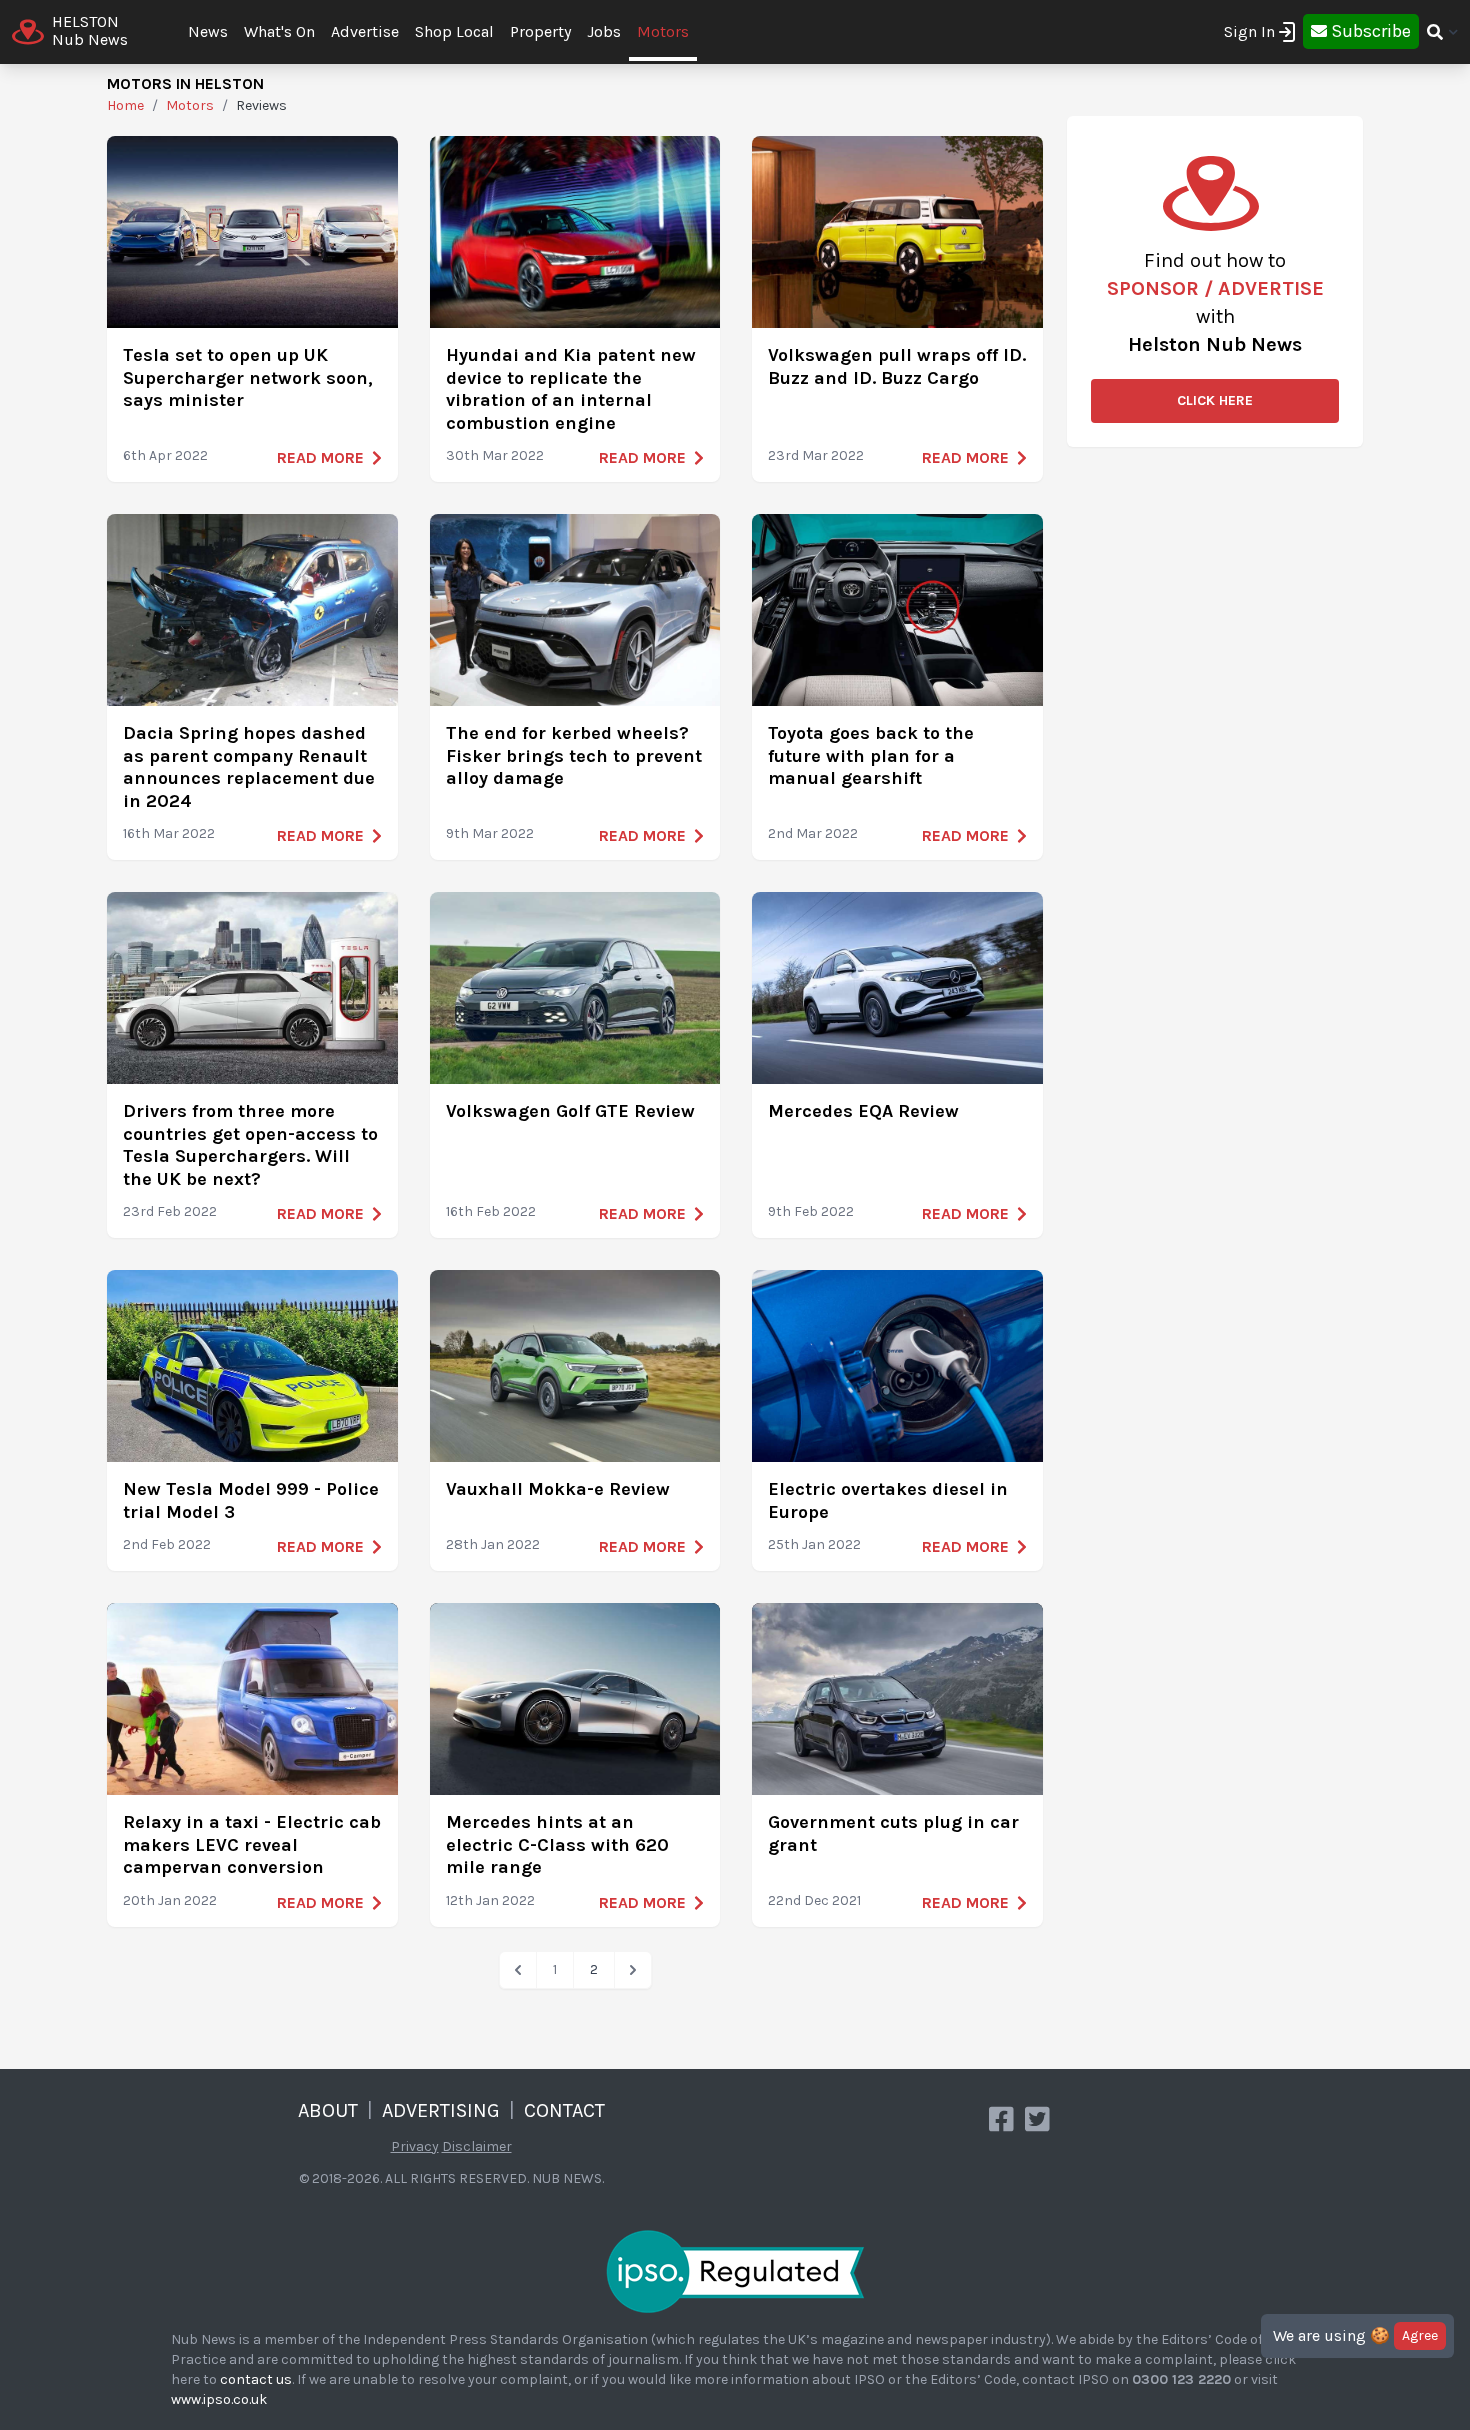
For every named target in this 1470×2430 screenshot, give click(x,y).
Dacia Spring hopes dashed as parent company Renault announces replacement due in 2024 (249, 767)
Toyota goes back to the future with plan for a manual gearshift (871, 755)
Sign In (1249, 31)
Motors (663, 31)
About (328, 2110)
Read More (320, 457)
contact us (256, 2379)
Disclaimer (477, 2146)
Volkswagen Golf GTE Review (570, 1111)
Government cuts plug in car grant (893, 1833)
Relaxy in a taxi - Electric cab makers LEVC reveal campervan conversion (252, 1844)
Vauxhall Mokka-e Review (558, 1489)
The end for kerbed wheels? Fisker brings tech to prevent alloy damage (574, 755)
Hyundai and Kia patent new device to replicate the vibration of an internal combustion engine (571, 389)
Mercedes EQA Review (863, 1111)
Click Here (1215, 400)
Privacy (415, 2146)
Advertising (441, 2110)
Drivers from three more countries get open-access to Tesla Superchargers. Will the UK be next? (250, 1145)
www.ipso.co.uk (219, 2399)
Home (125, 105)
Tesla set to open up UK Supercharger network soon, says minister (248, 377)
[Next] (633, 1970)
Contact (564, 2110)
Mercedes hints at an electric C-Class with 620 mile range (557, 1844)
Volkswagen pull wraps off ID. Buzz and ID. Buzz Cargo (897, 366)
